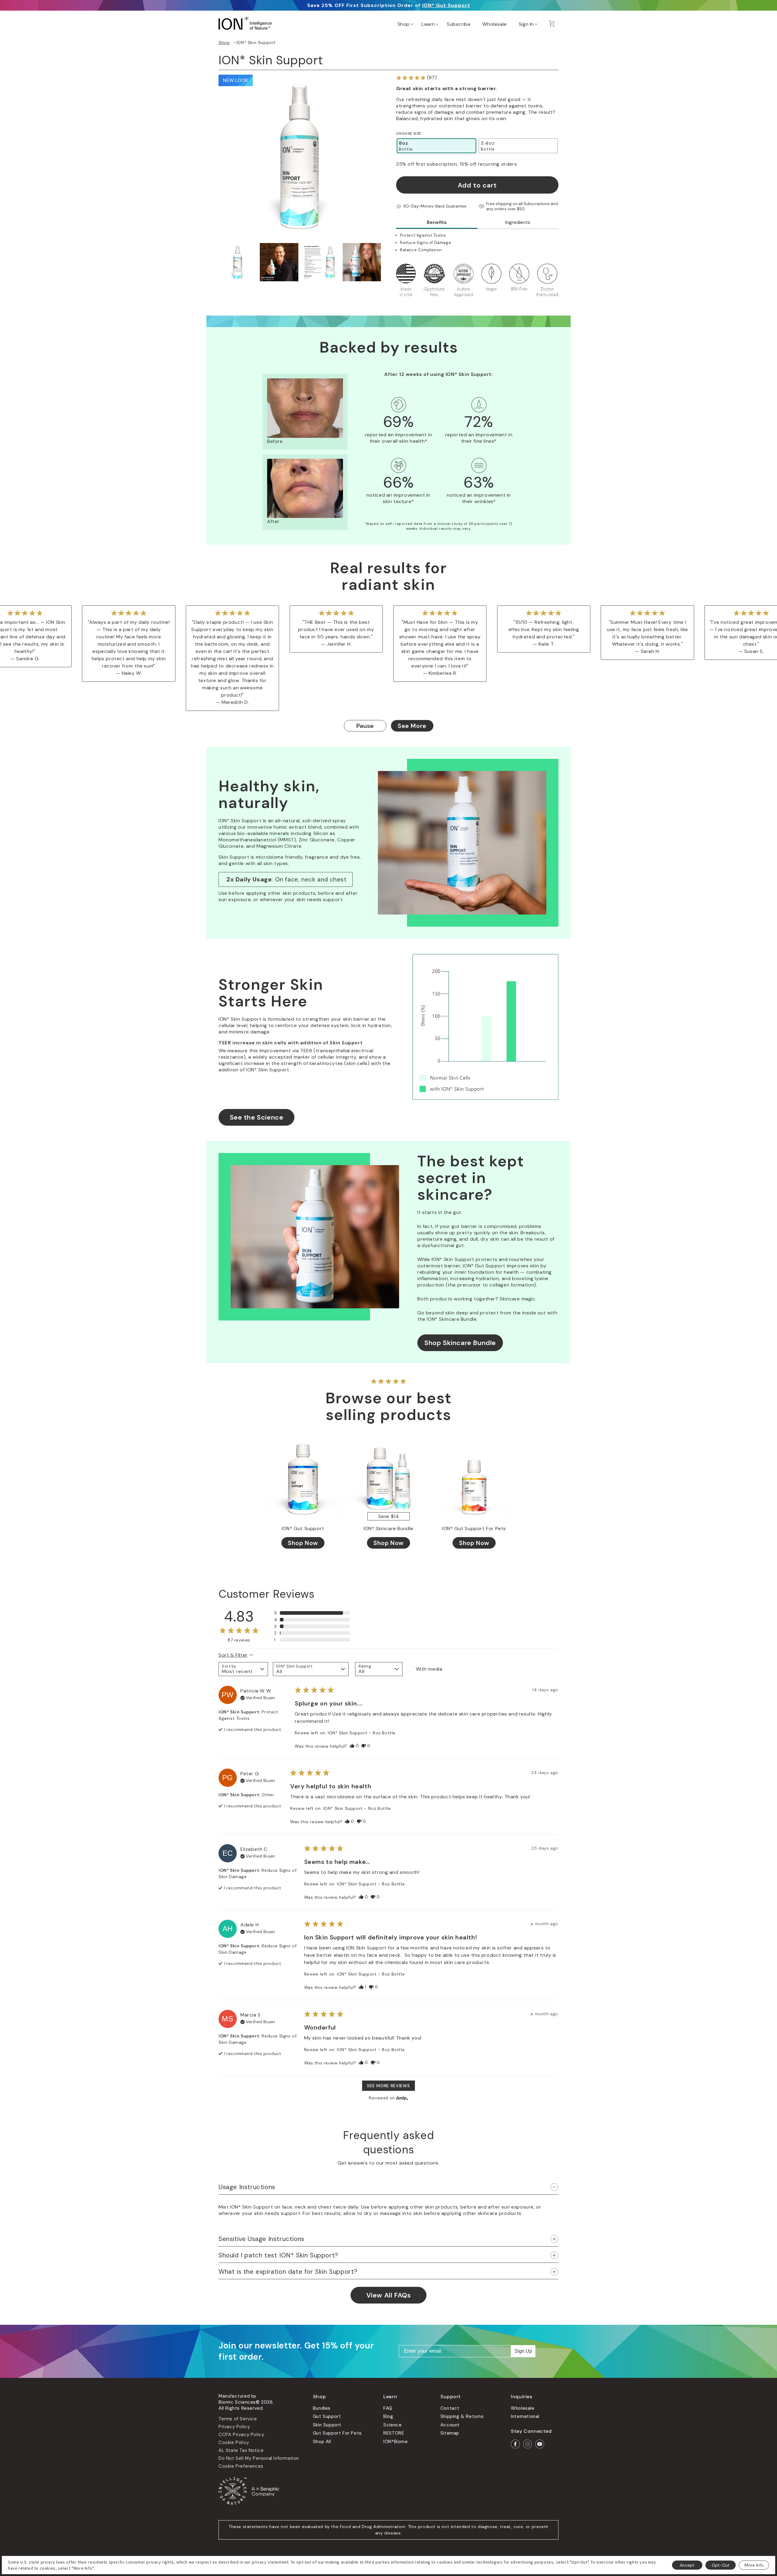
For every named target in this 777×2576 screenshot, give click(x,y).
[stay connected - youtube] (540, 2444)
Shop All (322, 2442)
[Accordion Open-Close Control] (554, 2187)
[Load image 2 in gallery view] (279, 262)
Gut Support (327, 2416)
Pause (365, 726)
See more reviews (388, 2086)
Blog (388, 2416)
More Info (754, 2565)
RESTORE (394, 2433)
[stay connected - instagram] (528, 2444)
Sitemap (450, 2433)
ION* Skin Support (256, 42)
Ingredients (518, 222)
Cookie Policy (234, 2442)
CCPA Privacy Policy (241, 2435)
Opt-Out (721, 2565)
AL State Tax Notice (241, 2450)
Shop (224, 42)
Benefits (437, 222)
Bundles (322, 2408)
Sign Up (523, 2351)
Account (450, 2425)
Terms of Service (238, 2419)
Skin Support (327, 2425)
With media (429, 1669)
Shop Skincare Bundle (460, 1343)
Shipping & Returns (462, 2416)
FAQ (388, 2408)
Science (392, 2425)
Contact (450, 2408)
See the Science (257, 1117)
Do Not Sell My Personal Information (259, 2458)
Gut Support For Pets (337, 2433)
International (525, 2416)
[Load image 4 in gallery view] (362, 262)
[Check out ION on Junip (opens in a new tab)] (402, 2098)
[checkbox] (431, 1669)
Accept (687, 2565)
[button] (405, 23)
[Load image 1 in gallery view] (238, 262)
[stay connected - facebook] (515, 2444)
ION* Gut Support (446, 5)
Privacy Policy (234, 2427)
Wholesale (523, 2408)
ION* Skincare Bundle (388, 1529)
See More (412, 726)
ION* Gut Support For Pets (474, 1529)
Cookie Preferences (241, 2466)
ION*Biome (395, 2442)
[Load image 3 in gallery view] (321, 262)
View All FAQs (389, 2295)
